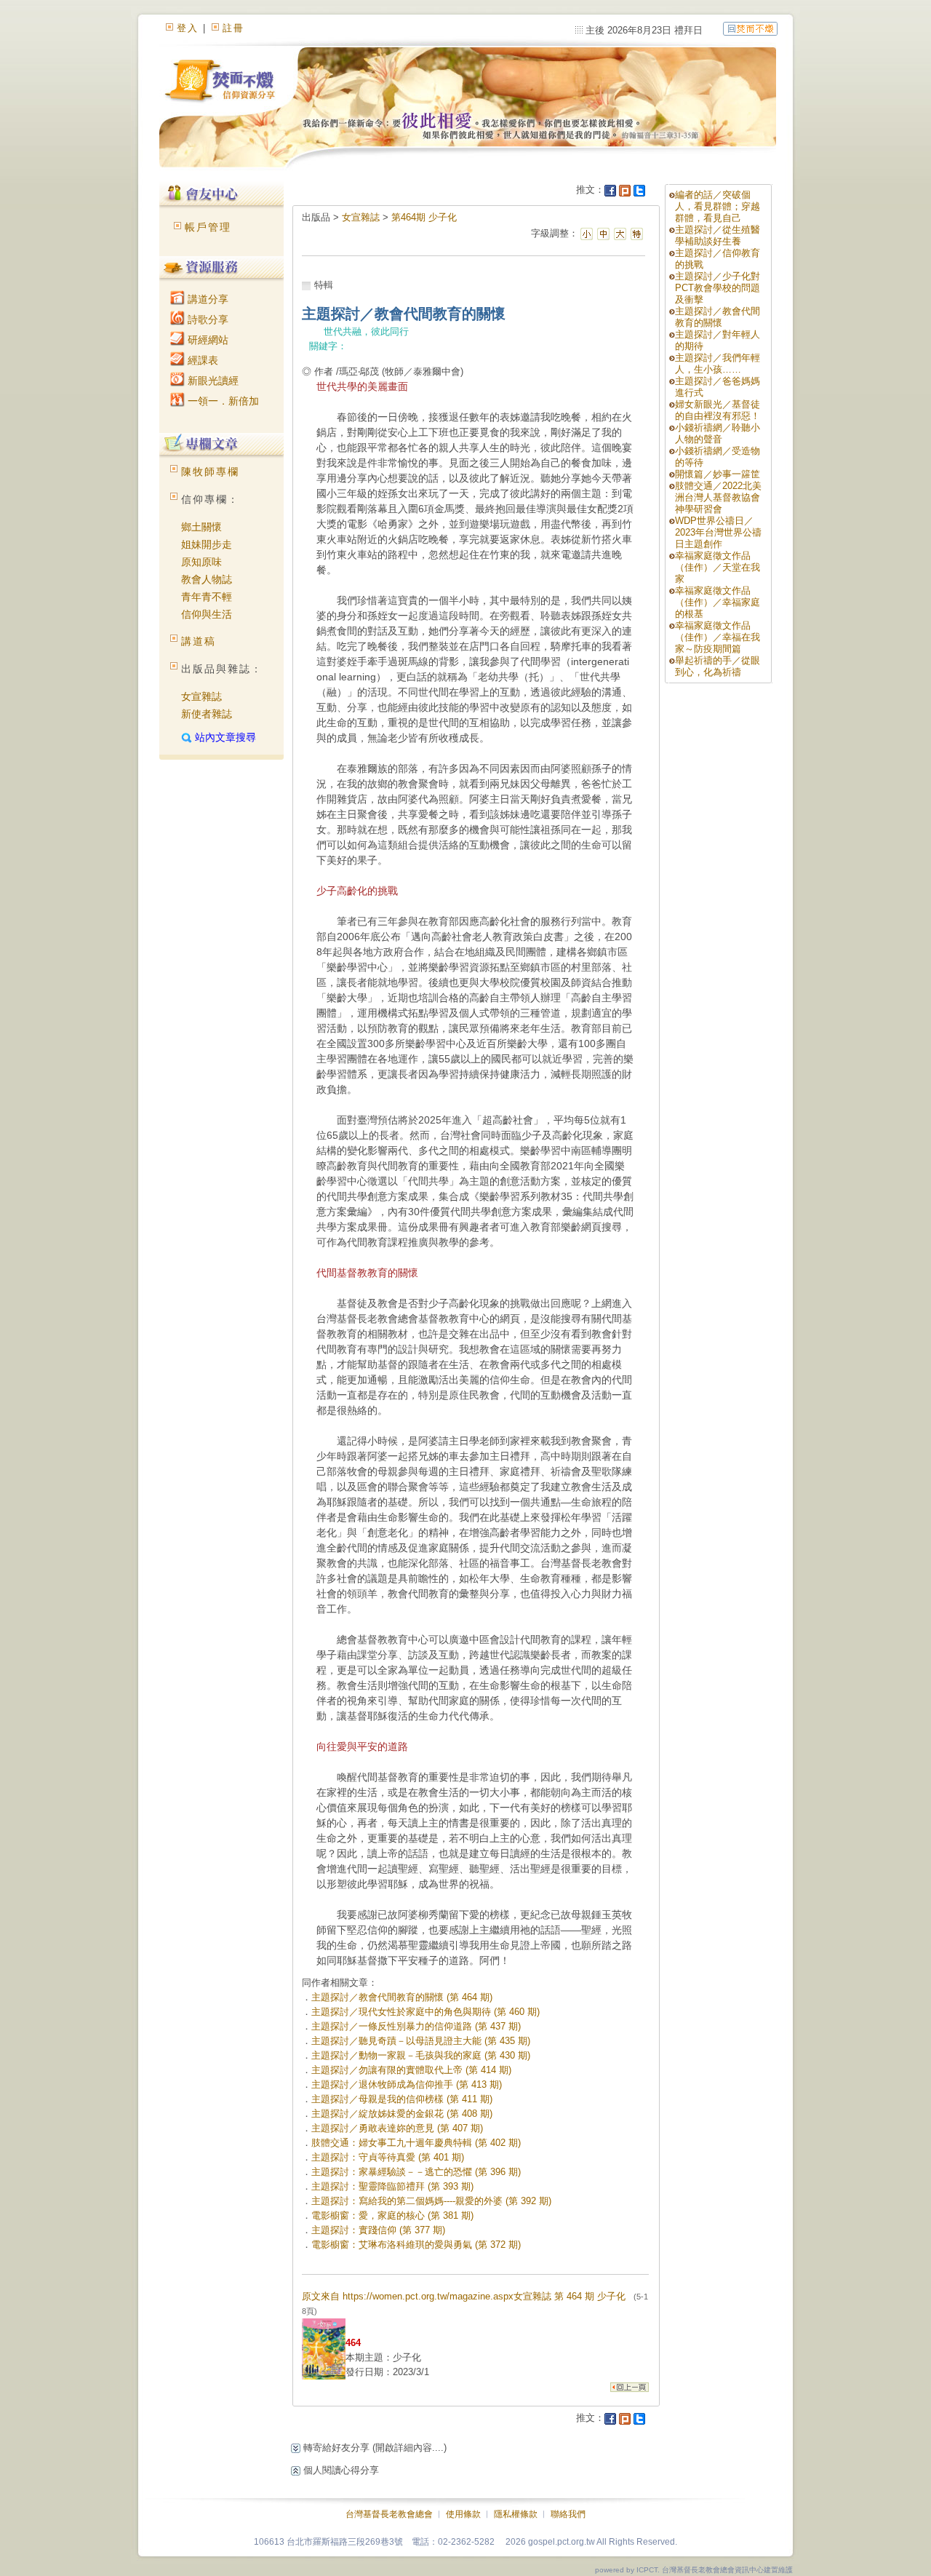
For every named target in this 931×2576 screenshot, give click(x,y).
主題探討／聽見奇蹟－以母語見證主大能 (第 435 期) (421, 2041)
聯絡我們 (568, 2514)
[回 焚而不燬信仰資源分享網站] (750, 28)
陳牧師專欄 (210, 472)
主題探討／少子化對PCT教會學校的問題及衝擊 (718, 288)
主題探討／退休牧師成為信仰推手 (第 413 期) (407, 2084)
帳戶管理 (208, 227)
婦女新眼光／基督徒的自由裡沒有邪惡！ (718, 410)
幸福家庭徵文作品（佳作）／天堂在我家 (718, 567)
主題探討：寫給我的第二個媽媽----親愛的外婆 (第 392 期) (431, 2201)
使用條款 (463, 2514)
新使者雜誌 (207, 714)
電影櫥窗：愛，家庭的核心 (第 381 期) (392, 2215)
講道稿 (199, 641)
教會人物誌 (207, 579)
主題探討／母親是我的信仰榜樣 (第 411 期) (402, 2099)
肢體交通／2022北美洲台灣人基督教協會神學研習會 (718, 497)
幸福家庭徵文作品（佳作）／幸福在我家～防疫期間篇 (718, 637)
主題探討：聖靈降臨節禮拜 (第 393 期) (392, 2186)
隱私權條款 (516, 2514)
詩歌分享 (207, 319)
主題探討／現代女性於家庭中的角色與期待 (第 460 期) (425, 2012)
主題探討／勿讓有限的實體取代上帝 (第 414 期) (411, 2070)
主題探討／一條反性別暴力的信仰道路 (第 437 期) (416, 2026)
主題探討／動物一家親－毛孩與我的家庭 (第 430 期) (421, 2055)
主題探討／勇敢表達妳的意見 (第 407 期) (397, 2128)
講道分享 (207, 299)
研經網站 (207, 340)
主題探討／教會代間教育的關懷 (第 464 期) (402, 1997)
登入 (188, 28)
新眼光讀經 (212, 381)
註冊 (233, 28)
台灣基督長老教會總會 (389, 2514)
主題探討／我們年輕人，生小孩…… (718, 363)
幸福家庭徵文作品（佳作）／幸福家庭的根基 (718, 602)
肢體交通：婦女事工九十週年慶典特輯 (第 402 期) (416, 2143)
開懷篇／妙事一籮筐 (718, 474)
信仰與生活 (207, 614)
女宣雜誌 (201, 696)
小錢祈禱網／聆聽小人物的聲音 (718, 433)
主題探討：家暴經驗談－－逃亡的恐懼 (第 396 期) (416, 2172)
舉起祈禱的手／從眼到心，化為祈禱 (718, 666)
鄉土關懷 (201, 527)
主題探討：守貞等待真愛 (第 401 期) (388, 2157)
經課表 (201, 360)
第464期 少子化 (424, 217)
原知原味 (201, 562)
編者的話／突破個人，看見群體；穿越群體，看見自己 (718, 206)
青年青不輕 (207, 597)
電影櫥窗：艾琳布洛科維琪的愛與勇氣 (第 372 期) (416, 2245)
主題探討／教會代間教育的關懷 (718, 317)
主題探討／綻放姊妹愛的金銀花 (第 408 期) (402, 2114)
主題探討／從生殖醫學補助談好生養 (718, 235)
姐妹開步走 (207, 544)
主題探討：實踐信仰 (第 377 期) (378, 2230)
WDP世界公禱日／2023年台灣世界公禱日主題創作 (718, 532)
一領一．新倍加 (222, 401)
